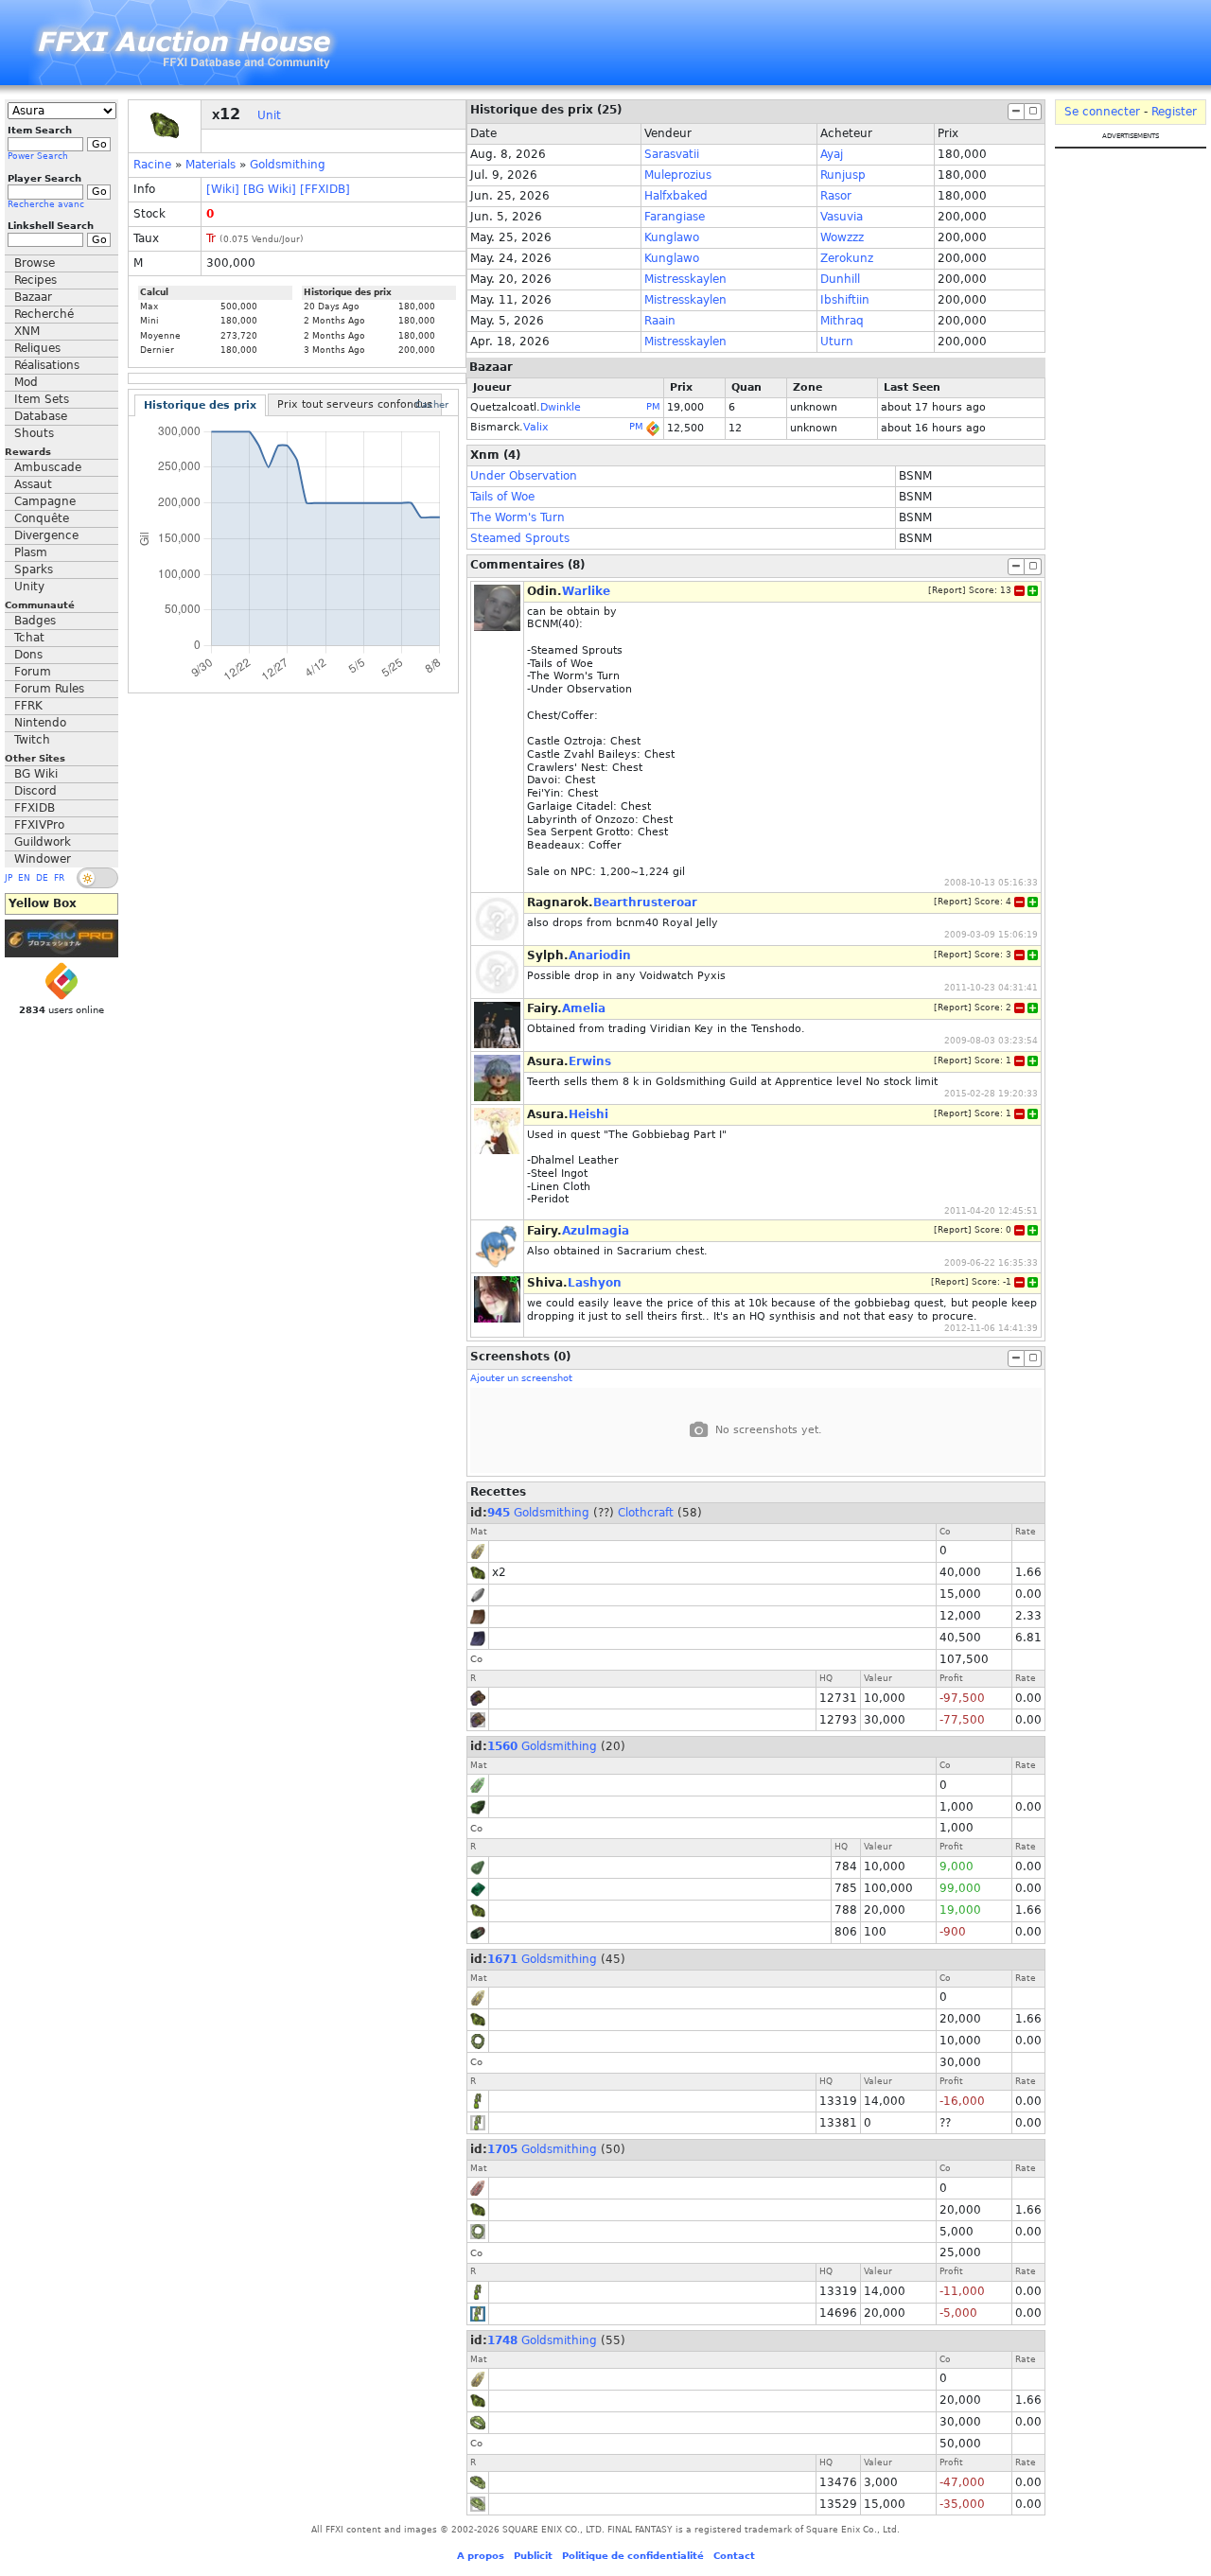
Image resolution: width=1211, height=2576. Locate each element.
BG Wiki (36, 774)
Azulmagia (596, 1231)
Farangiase (675, 217)
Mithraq (842, 321)
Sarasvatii (672, 154)
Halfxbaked (676, 196)
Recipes (35, 280)
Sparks (34, 570)
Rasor (836, 196)
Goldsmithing (288, 165)
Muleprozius (678, 175)
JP (9, 878)
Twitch (32, 740)
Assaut (33, 484)
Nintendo (40, 723)
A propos (481, 2556)
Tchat (29, 638)
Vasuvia (842, 217)
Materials (211, 165)
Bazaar (33, 297)
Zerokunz (847, 258)
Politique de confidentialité (633, 2556)
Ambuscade (48, 467)
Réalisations (47, 365)
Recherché (44, 314)
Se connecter (1102, 112)
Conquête (42, 518)
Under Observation (524, 476)
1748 (502, 2340)
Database (41, 416)
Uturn (837, 342)
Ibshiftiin (845, 300)
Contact (734, 2556)
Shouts (34, 433)
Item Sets (42, 399)
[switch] (97, 878)
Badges (35, 621)
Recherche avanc (46, 204)
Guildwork (43, 842)
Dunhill (840, 279)
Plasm (31, 552)
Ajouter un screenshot (521, 1378)
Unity (29, 587)
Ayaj (832, 154)
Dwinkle (561, 407)
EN (24, 878)
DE (42, 878)
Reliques (37, 348)
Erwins (590, 1061)
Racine (152, 165)
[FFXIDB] (325, 189)
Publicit (533, 2556)
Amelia (584, 1008)
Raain (660, 321)
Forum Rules (49, 689)
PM (653, 406)
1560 (502, 1746)
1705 (502, 2149)
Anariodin (600, 955)
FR (59, 878)
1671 (502, 1959)
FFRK (28, 706)
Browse (35, 263)
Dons (28, 655)
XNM (27, 331)
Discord (35, 791)
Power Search (38, 156)
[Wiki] (223, 189)
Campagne (45, 501)
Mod (26, 382)
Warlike (586, 591)
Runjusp (843, 175)
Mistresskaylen (685, 279)
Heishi (588, 1114)
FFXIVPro (39, 825)
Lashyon (595, 1283)
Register (1174, 112)
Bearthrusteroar (645, 902)
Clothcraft (646, 1513)
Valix (536, 427)
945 (499, 1513)
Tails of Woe (502, 497)
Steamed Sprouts (520, 538)
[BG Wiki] (270, 189)
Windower (43, 859)
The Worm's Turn (518, 517)
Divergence (46, 535)
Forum (33, 672)
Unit (269, 115)
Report (947, 590)
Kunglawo (672, 237)
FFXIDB (35, 808)
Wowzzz (842, 237)
